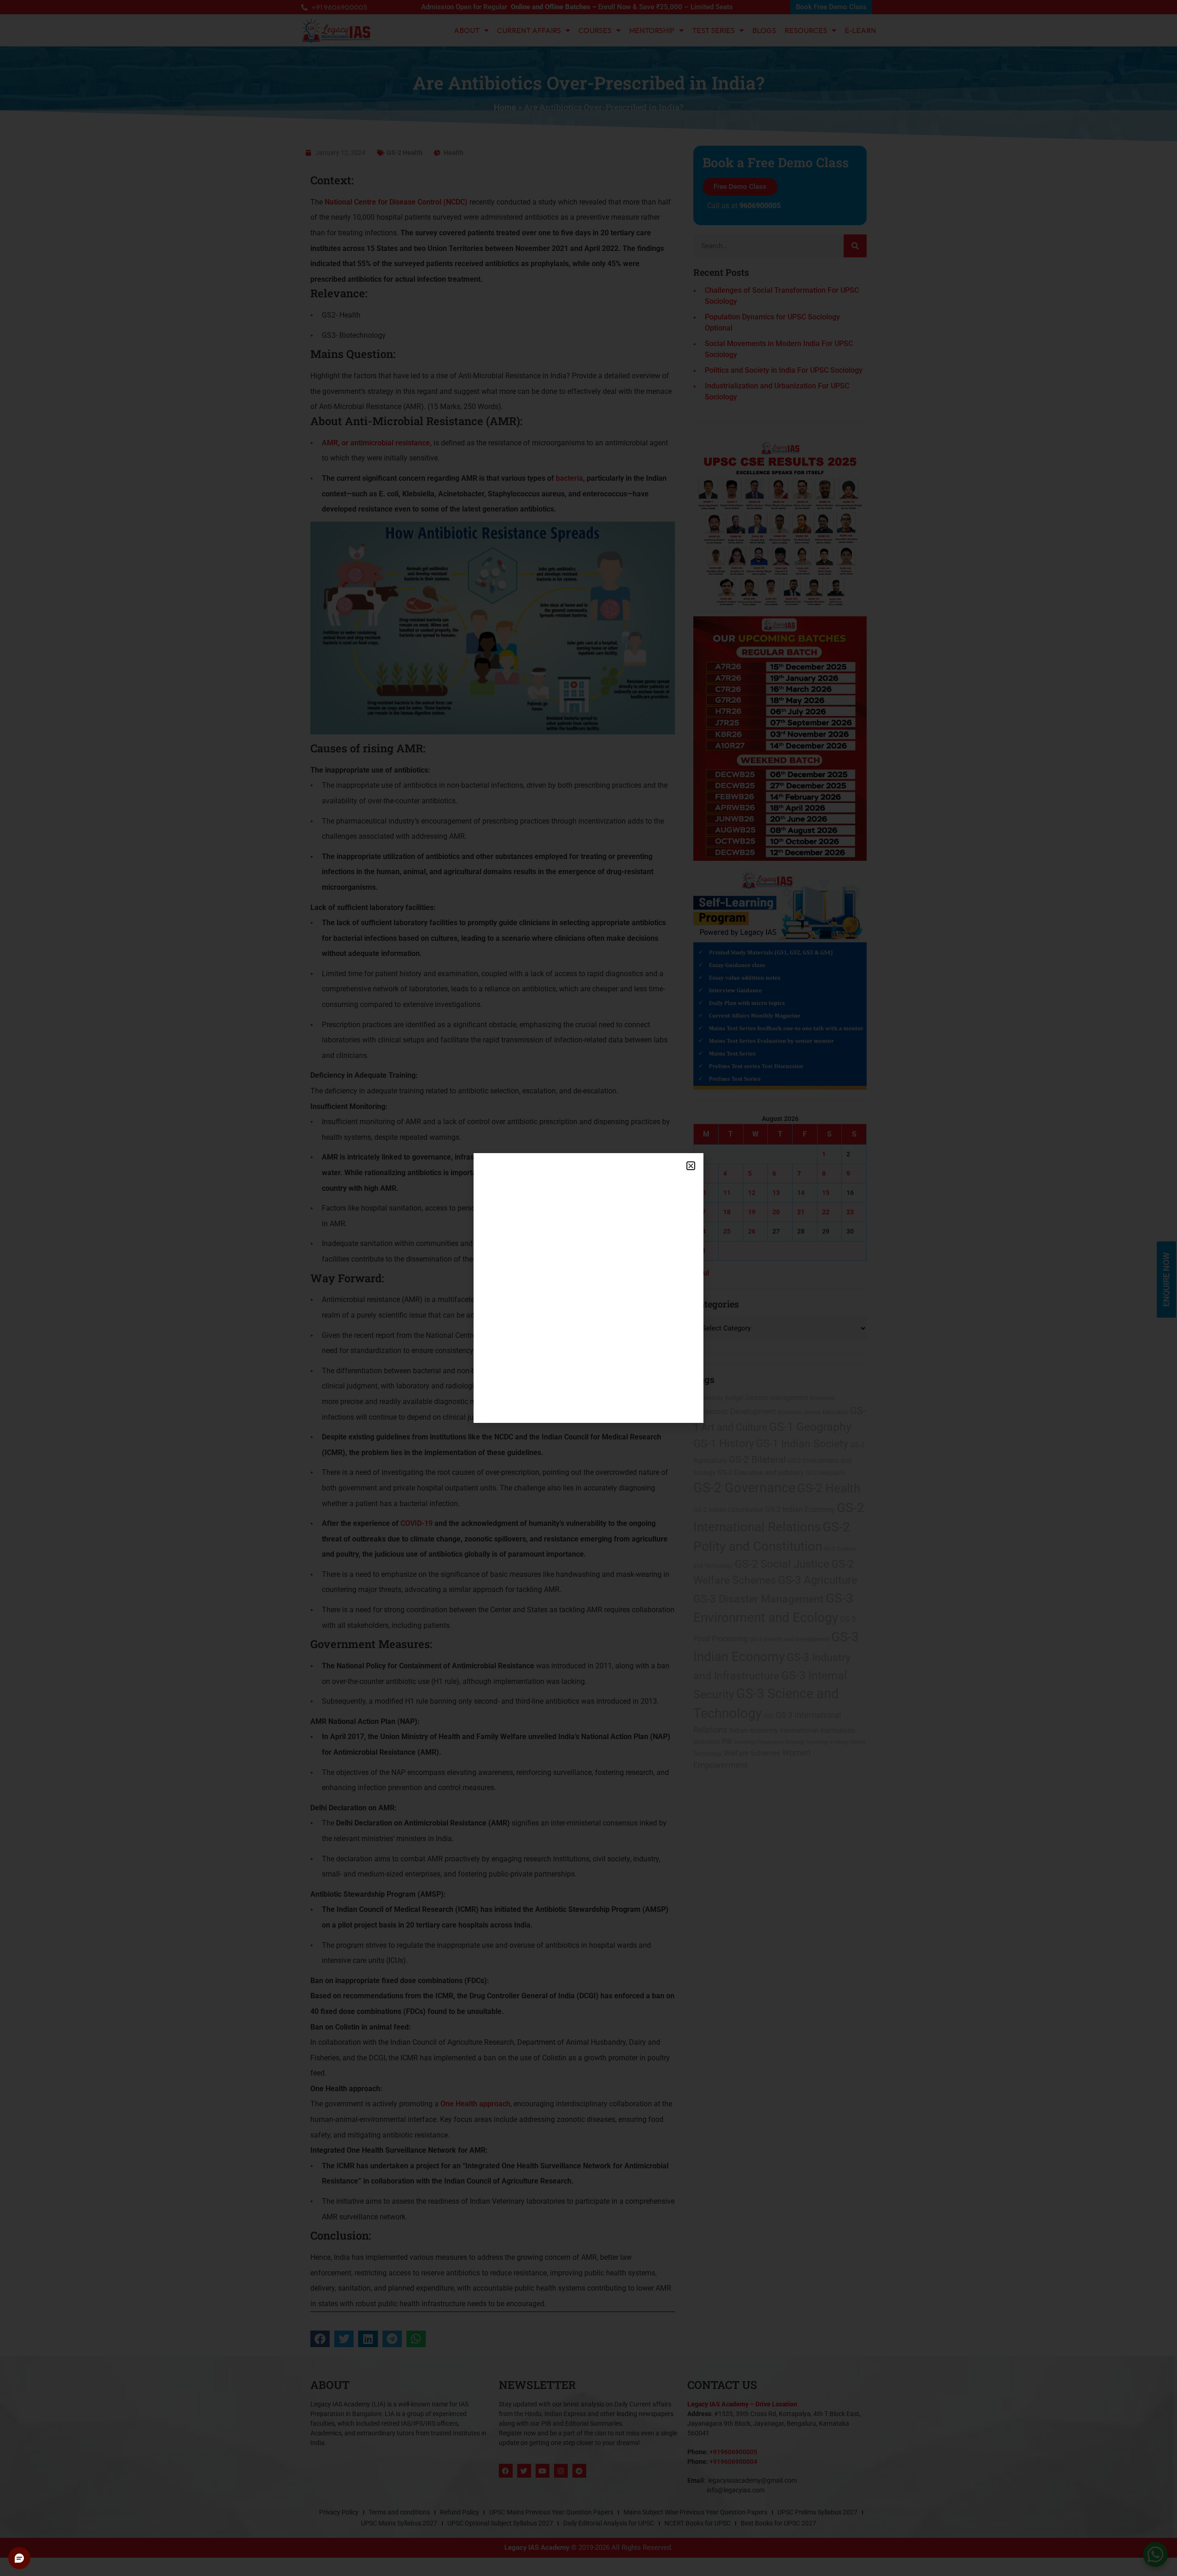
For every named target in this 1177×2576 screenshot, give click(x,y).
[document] (588, 1288)
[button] (691, 1166)
